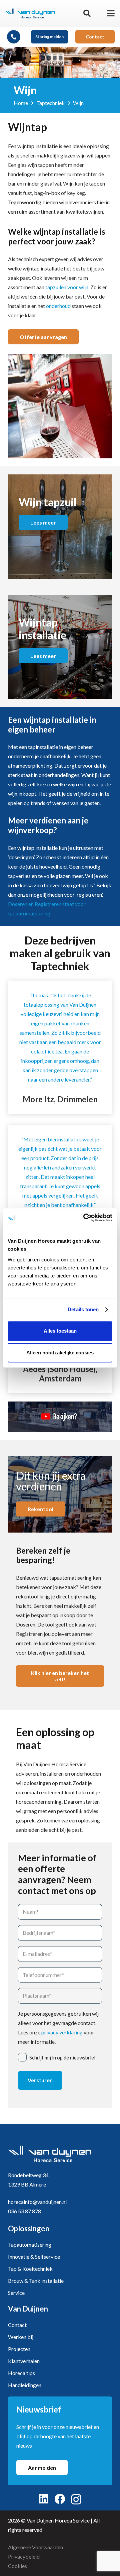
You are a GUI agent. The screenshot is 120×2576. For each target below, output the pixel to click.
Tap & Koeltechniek (30, 2269)
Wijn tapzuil (47, 502)
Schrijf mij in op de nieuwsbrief (63, 2057)
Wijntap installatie (42, 629)
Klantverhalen (24, 2361)
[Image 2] (30, 13)
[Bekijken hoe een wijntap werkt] (60, 1417)
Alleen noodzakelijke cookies (60, 1353)
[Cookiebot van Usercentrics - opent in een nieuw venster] (85, 1218)
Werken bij (21, 2337)
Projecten (19, 2349)
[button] (87, 13)
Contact (17, 2325)
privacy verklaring (62, 2032)
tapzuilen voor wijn (67, 287)
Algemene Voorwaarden (35, 2547)
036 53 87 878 (24, 2211)
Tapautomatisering (30, 2245)
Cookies (17, 2566)
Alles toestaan (60, 1331)
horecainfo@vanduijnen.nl (37, 2202)
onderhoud (58, 306)
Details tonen (83, 1309)
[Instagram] (76, 2499)
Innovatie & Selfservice (34, 2257)
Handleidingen (25, 2385)
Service (16, 2293)
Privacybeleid (24, 2556)
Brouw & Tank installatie (36, 2281)
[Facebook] (60, 2499)
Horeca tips (21, 2373)
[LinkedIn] (44, 2499)
